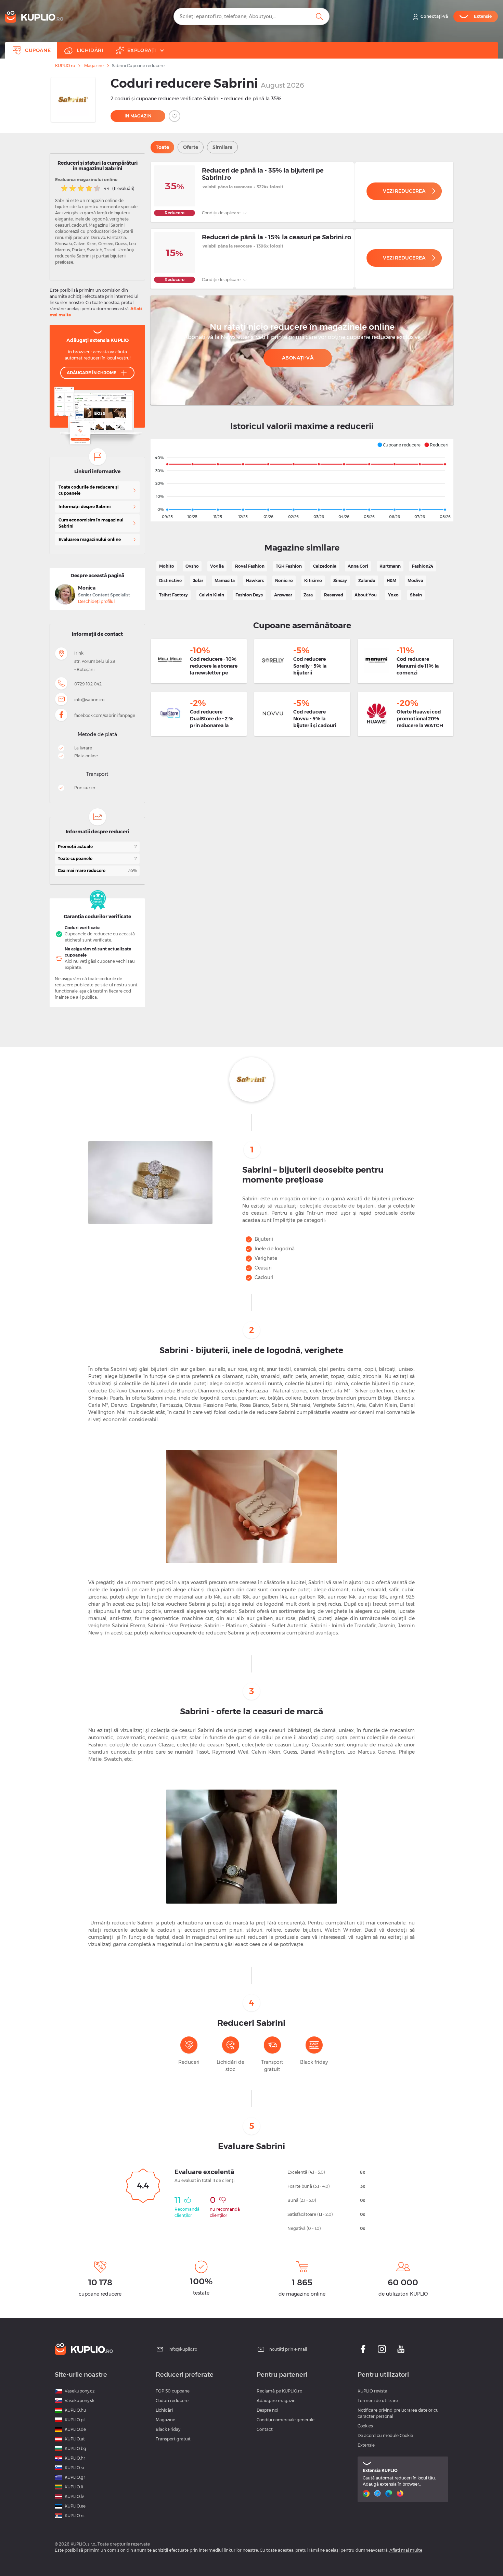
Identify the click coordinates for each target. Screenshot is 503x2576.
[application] (302, 480)
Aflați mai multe (406, 2550)
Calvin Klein (212, 595)
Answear (283, 595)
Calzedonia (325, 566)
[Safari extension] (378, 2493)
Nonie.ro (284, 580)
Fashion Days (249, 595)
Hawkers (255, 580)
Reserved (334, 595)
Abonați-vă (298, 358)
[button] (399, 445)
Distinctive (170, 580)
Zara (308, 595)
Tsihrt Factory (173, 595)
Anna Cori (358, 566)
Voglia (217, 566)
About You (366, 595)
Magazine (94, 66)
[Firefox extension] (401, 2493)
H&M (391, 580)
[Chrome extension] (367, 2493)
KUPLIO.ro (65, 66)
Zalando (367, 580)
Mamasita (225, 580)
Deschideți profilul (96, 601)
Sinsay (340, 580)
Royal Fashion (250, 566)
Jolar (198, 580)
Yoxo (393, 595)
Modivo (415, 580)
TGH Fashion (289, 566)
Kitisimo (313, 580)
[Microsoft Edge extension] (390, 2493)
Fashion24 (423, 566)
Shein (416, 595)
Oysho (192, 566)
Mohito (167, 566)
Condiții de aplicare (222, 213)
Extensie (366, 2445)
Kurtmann (390, 566)
